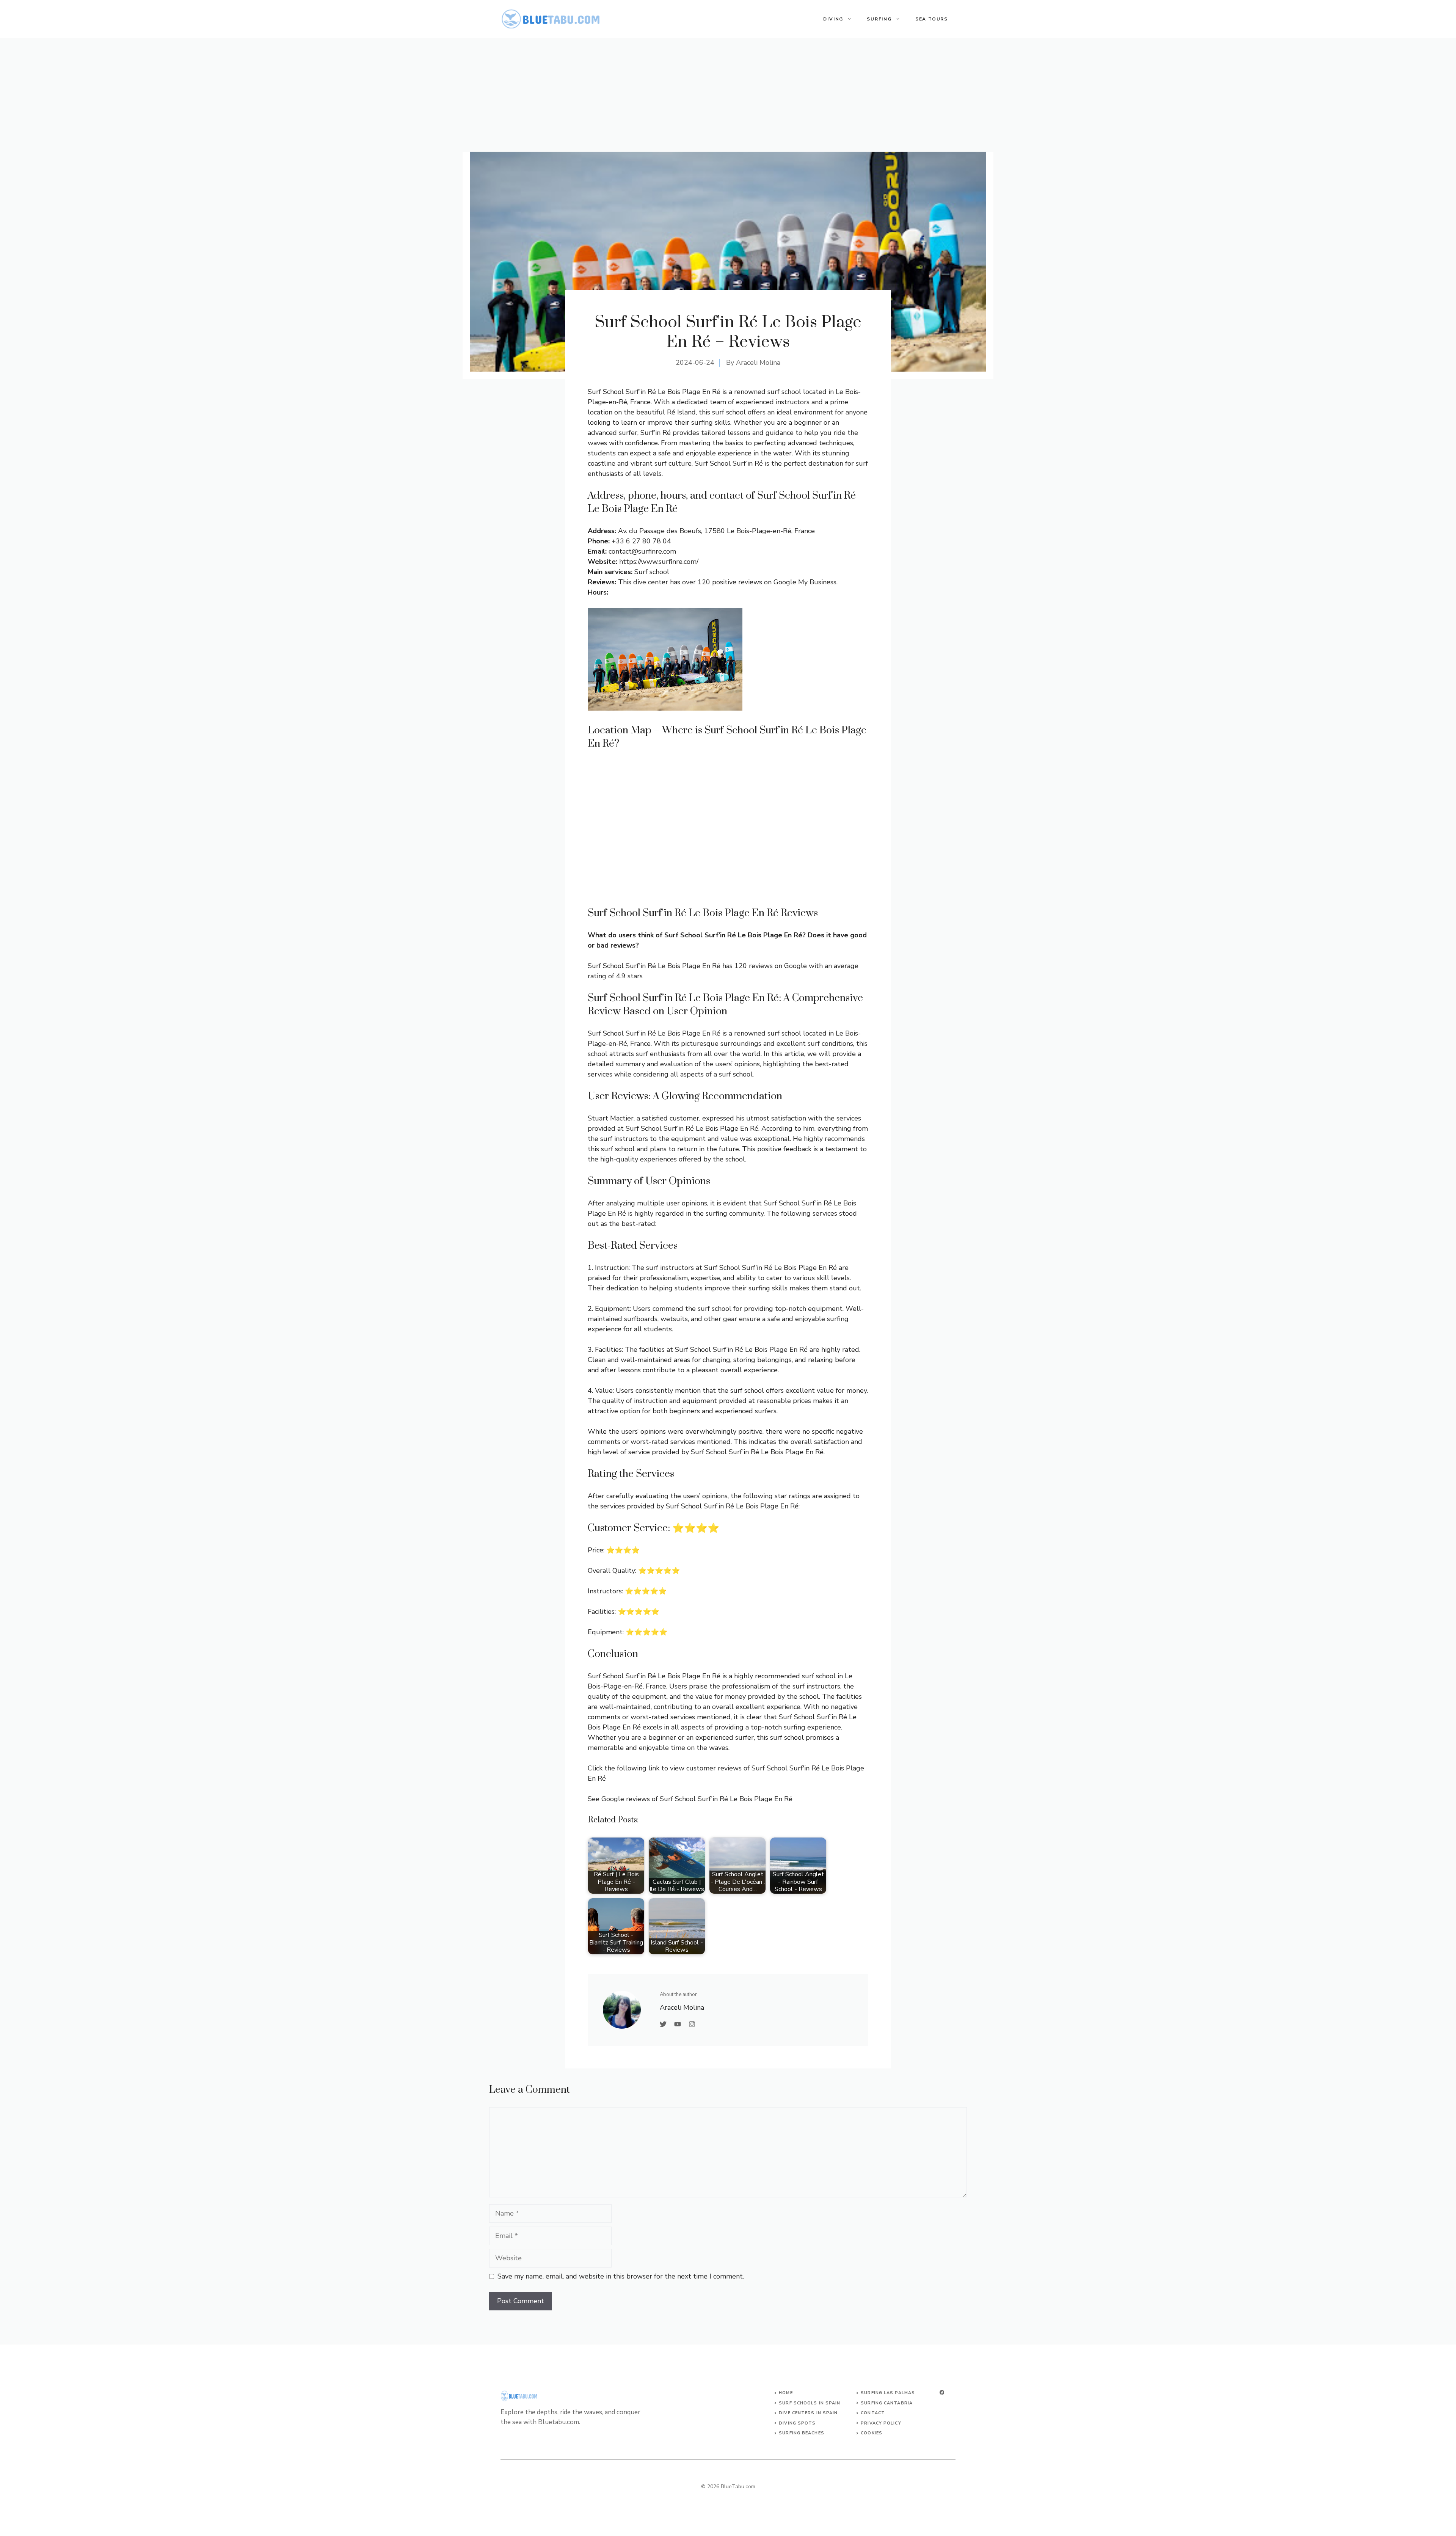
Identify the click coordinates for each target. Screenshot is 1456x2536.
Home (786, 2393)
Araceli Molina (758, 363)
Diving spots (797, 2423)
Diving (833, 19)
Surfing (879, 19)
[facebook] (942, 2392)
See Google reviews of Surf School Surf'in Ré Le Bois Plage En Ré (690, 1799)
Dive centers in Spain (808, 2413)
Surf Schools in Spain (810, 2403)
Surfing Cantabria (887, 2403)
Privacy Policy (881, 2423)
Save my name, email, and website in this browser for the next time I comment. (621, 2276)
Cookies (872, 2433)
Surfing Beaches (802, 2433)
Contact (873, 2413)
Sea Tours (932, 19)
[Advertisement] (728, 95)
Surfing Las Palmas (888, 2393)
